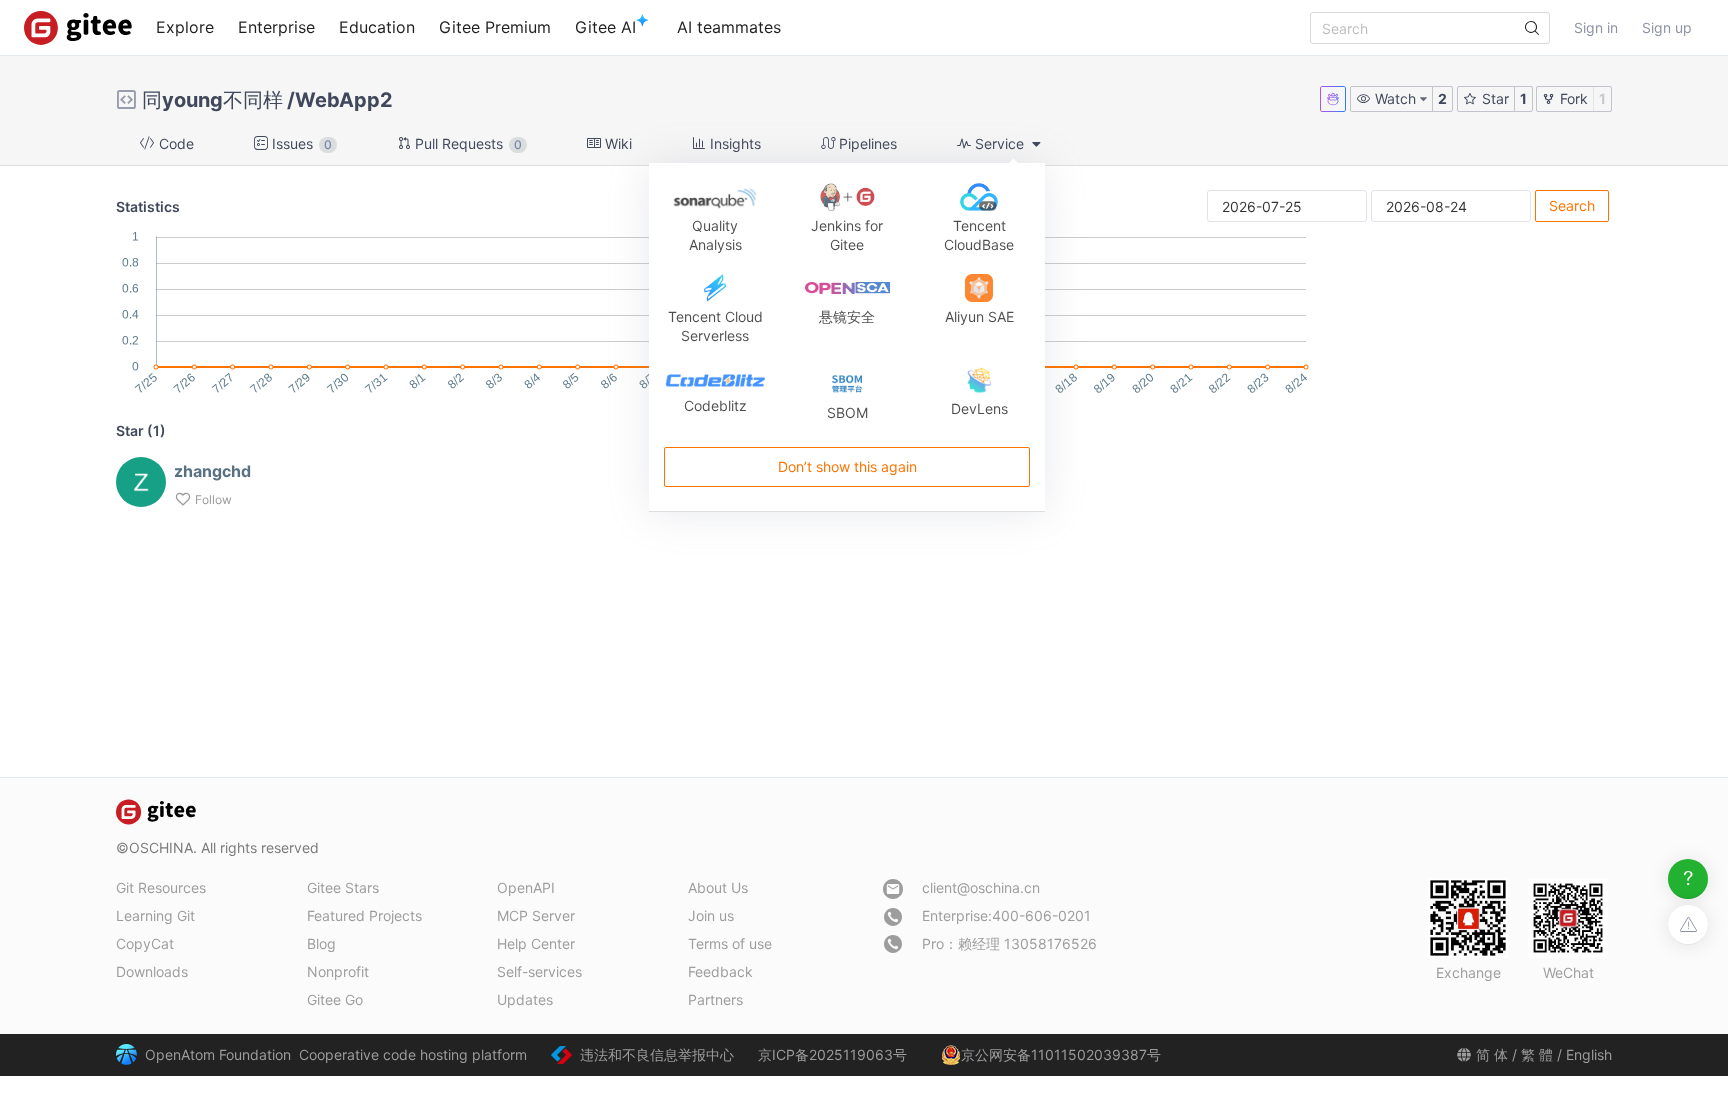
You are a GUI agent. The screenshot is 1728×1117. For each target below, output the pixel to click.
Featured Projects (364, 915)
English (1589, 1054)
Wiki (616, 143)
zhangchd (212, 471)
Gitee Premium (495, 27)
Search (1572, 205)
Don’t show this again (846, 466)
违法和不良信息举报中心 (657, 1054)
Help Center (536, 943)
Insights (733, 143)
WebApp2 (344, 100)
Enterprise (276, 27)
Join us (711, 915)
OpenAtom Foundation (218, 1054)
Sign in (1596, 27)
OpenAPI (526, 887)
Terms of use (730, 943)
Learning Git (155, 915)
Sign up (1667, 27)
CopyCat (145, 943)
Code (174, 143)
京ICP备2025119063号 (832, 1054)
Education (377, 27)
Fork (1572, 98)
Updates (525, 999)
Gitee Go (335, 999)
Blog (321, 943)
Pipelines (866, 143)
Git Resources (161, 887)
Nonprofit (338, 971)
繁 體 (1537, 1054)
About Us (718, 887)
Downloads (152, 971)
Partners (715, 999)
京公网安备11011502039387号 (1061, 1054)
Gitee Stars (343, 887)
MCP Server (536, 915)
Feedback (720, 971)
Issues (300, 143)
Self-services (539, 971)
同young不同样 (212, 100)
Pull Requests (466, 143)
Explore (185, 27)
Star (1493, 98)
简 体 (1492, 1054)
